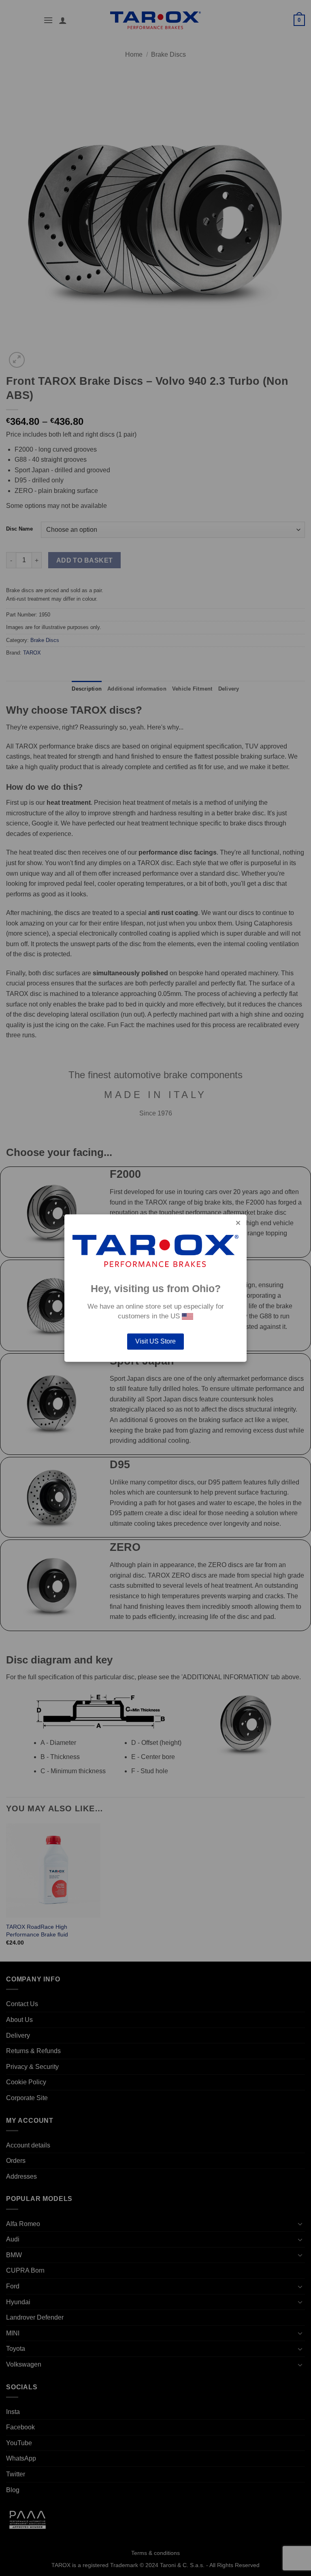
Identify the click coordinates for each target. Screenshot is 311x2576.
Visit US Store (155, 1341)
